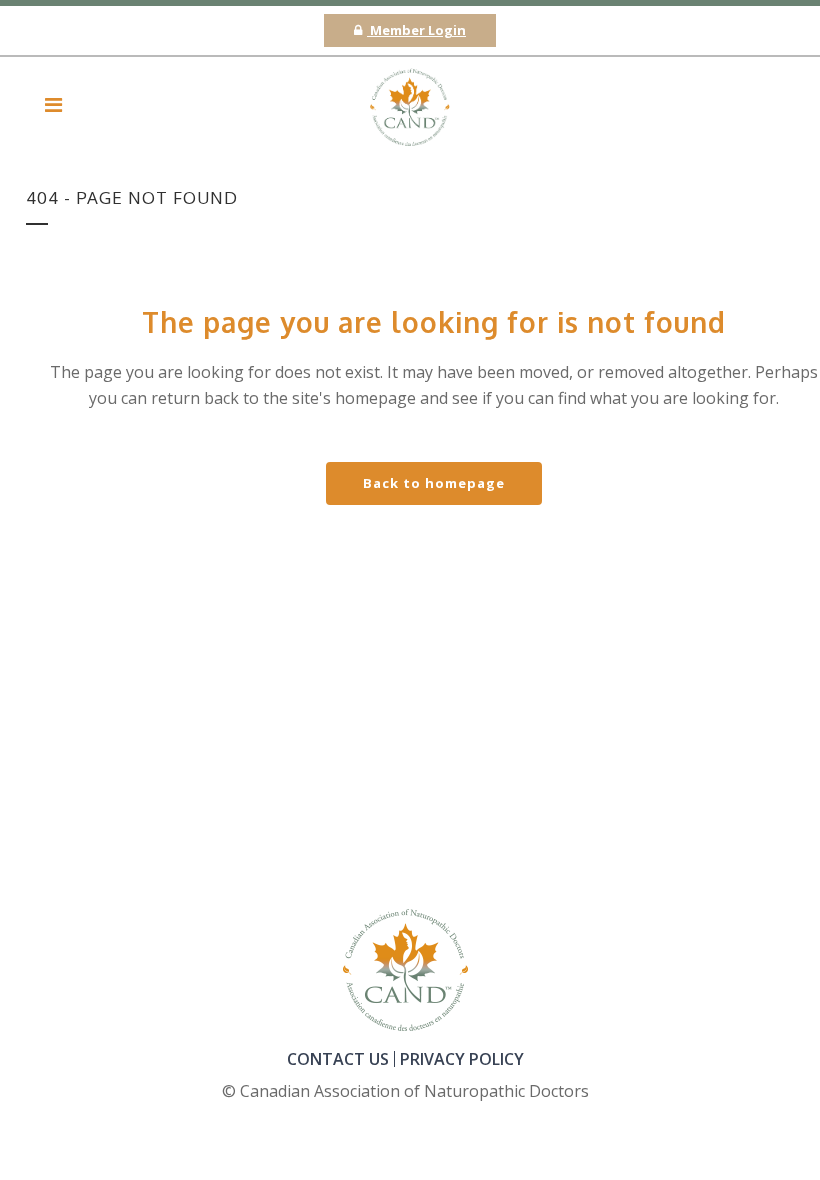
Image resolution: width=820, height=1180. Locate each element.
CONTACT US (338, 1059)
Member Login (416, 30)
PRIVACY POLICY (462, 1059)
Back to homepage (434, 483)
